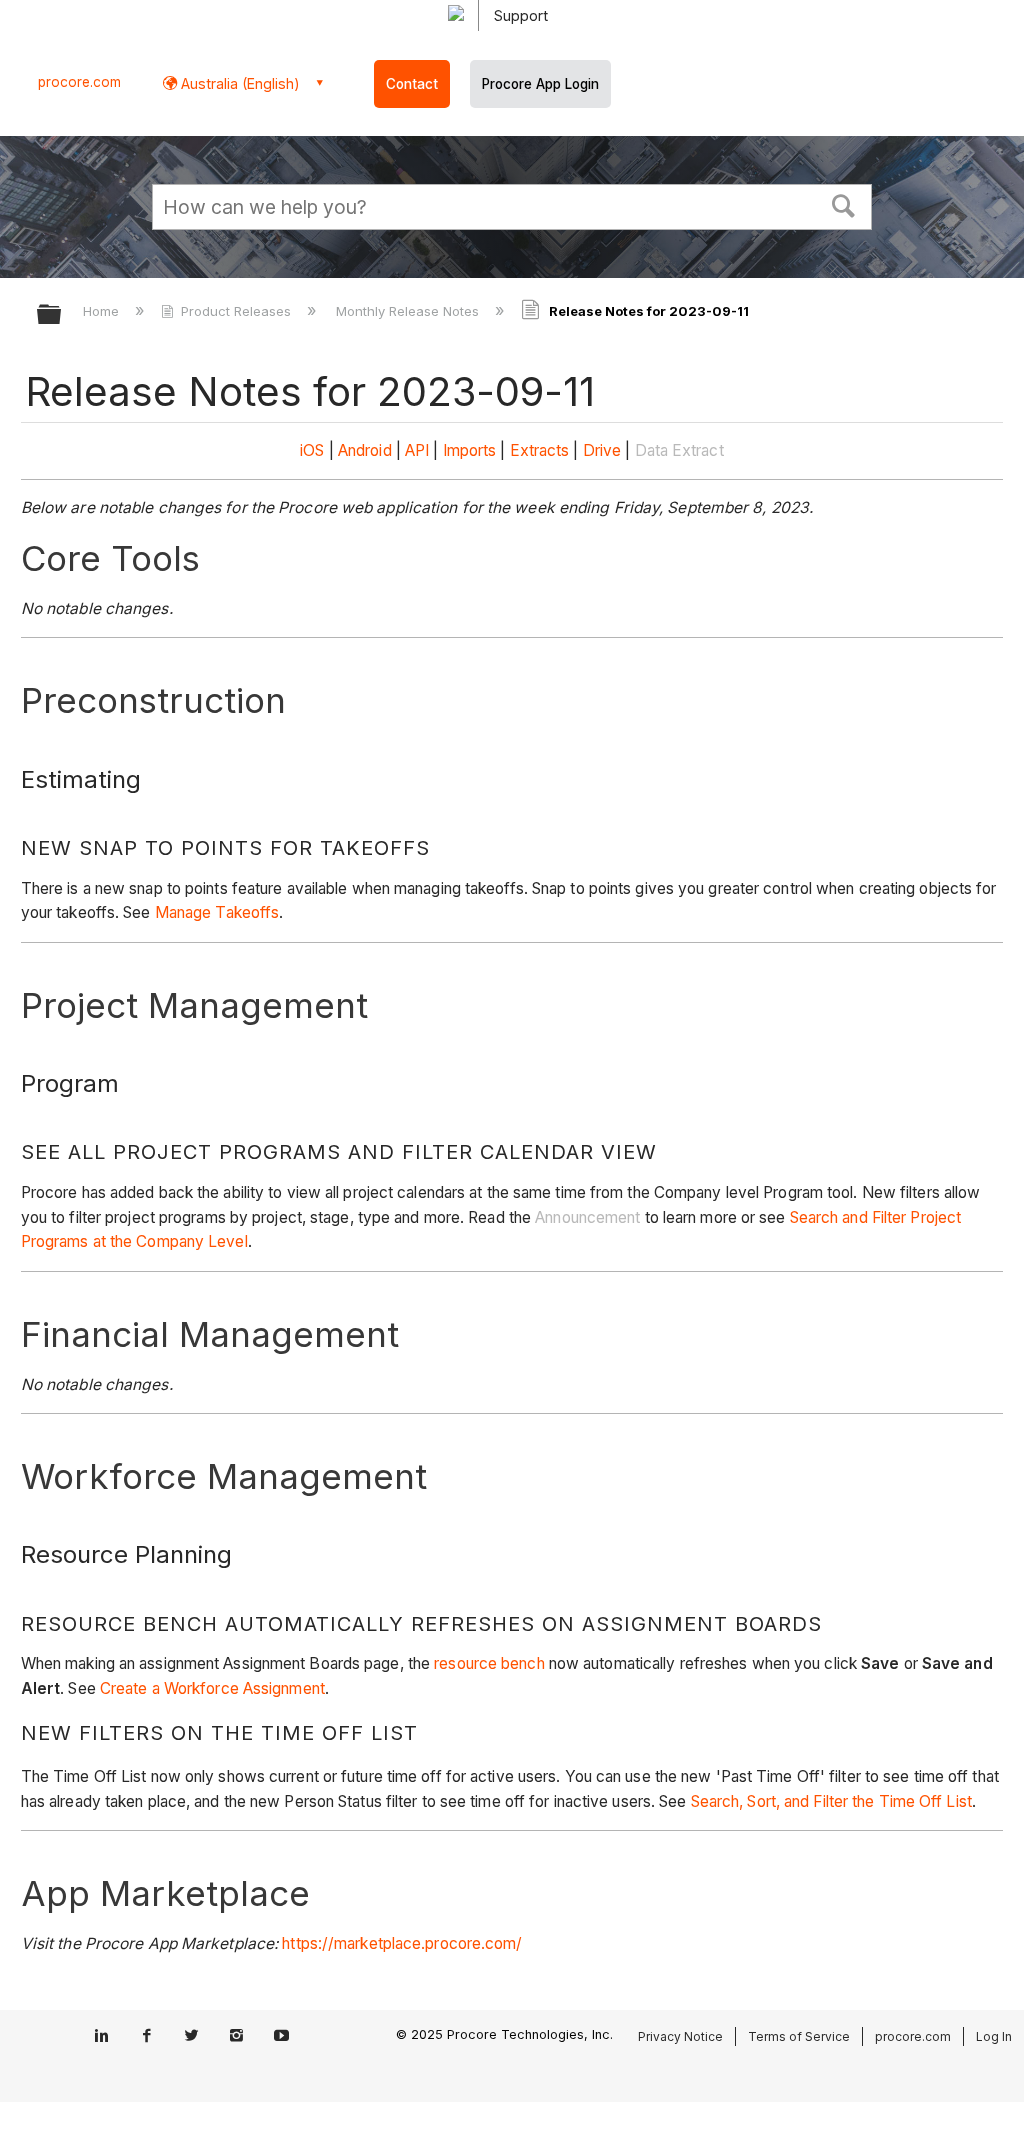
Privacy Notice (680, 2036)
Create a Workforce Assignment (212, 1688)
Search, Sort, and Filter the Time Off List (831, 1801)
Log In (994, 2036)
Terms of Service (799, 2036)
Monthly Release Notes (409, 311)
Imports (470, 450)
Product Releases (236, 311)
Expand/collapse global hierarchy (62, 315)
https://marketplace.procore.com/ (402, 1943)
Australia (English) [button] (238, 83)
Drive (602, 450)
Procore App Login (540, 84)
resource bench (489, 1663)
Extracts (540, 450)
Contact (412, 84)
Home (103, 311)
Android (365, 450)
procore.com (79, 82)
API (417, 450)
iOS (312, 450)
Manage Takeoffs (217, 912)
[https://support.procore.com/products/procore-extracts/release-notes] (581, 450)
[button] (844, 204)
